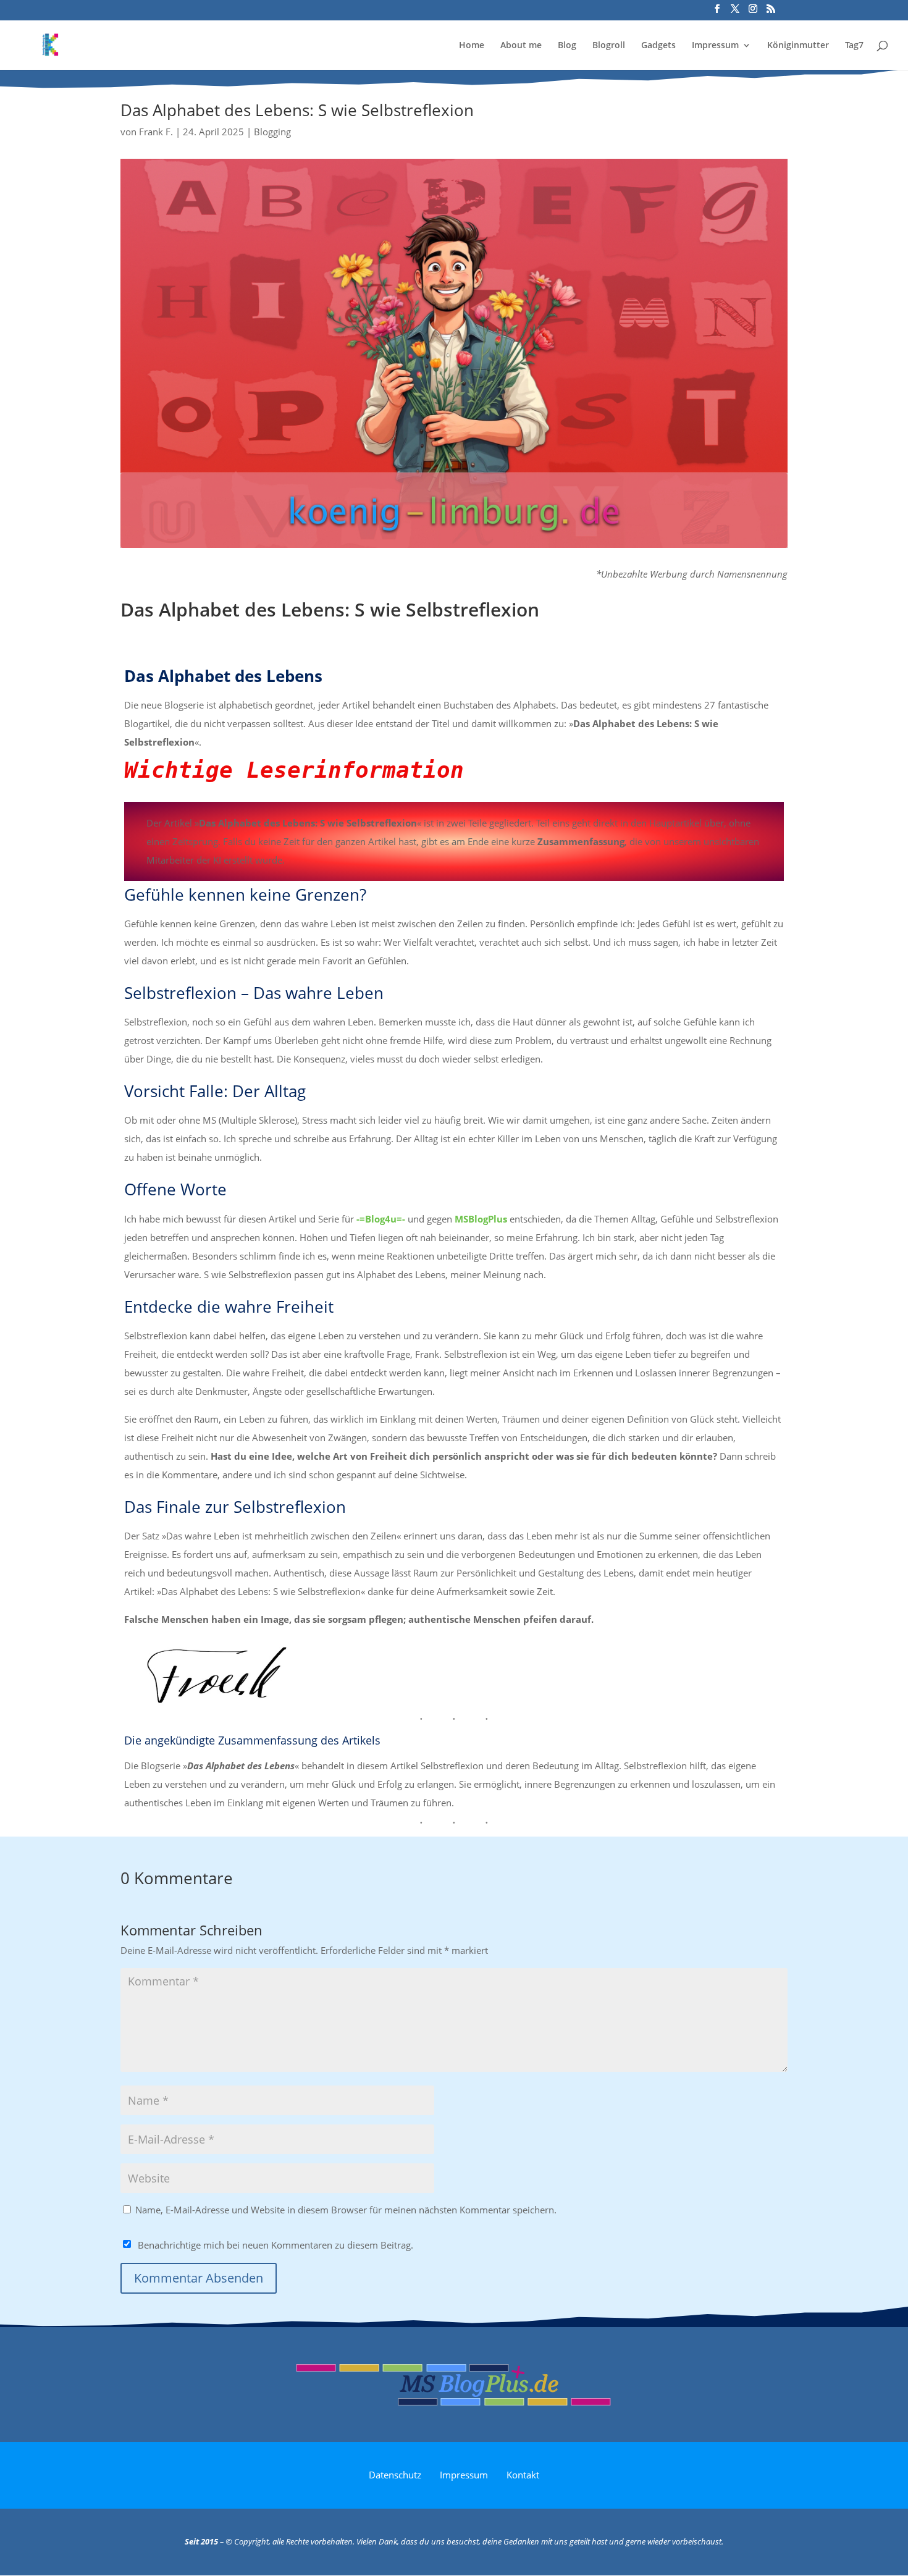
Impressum (715, 46)
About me (521, 46)
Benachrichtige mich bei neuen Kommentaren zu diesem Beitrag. (275, 2245)
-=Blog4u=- (381, 1219)
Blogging (272, 132)
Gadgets (658, 46)
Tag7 (854, 46)
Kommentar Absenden (199, 2278)
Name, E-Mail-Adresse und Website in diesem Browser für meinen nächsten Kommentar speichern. (346, 2210)
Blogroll (609, 46)
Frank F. (156, 132)
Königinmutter (798, 46)
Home (472, 46)
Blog (567, 46)
